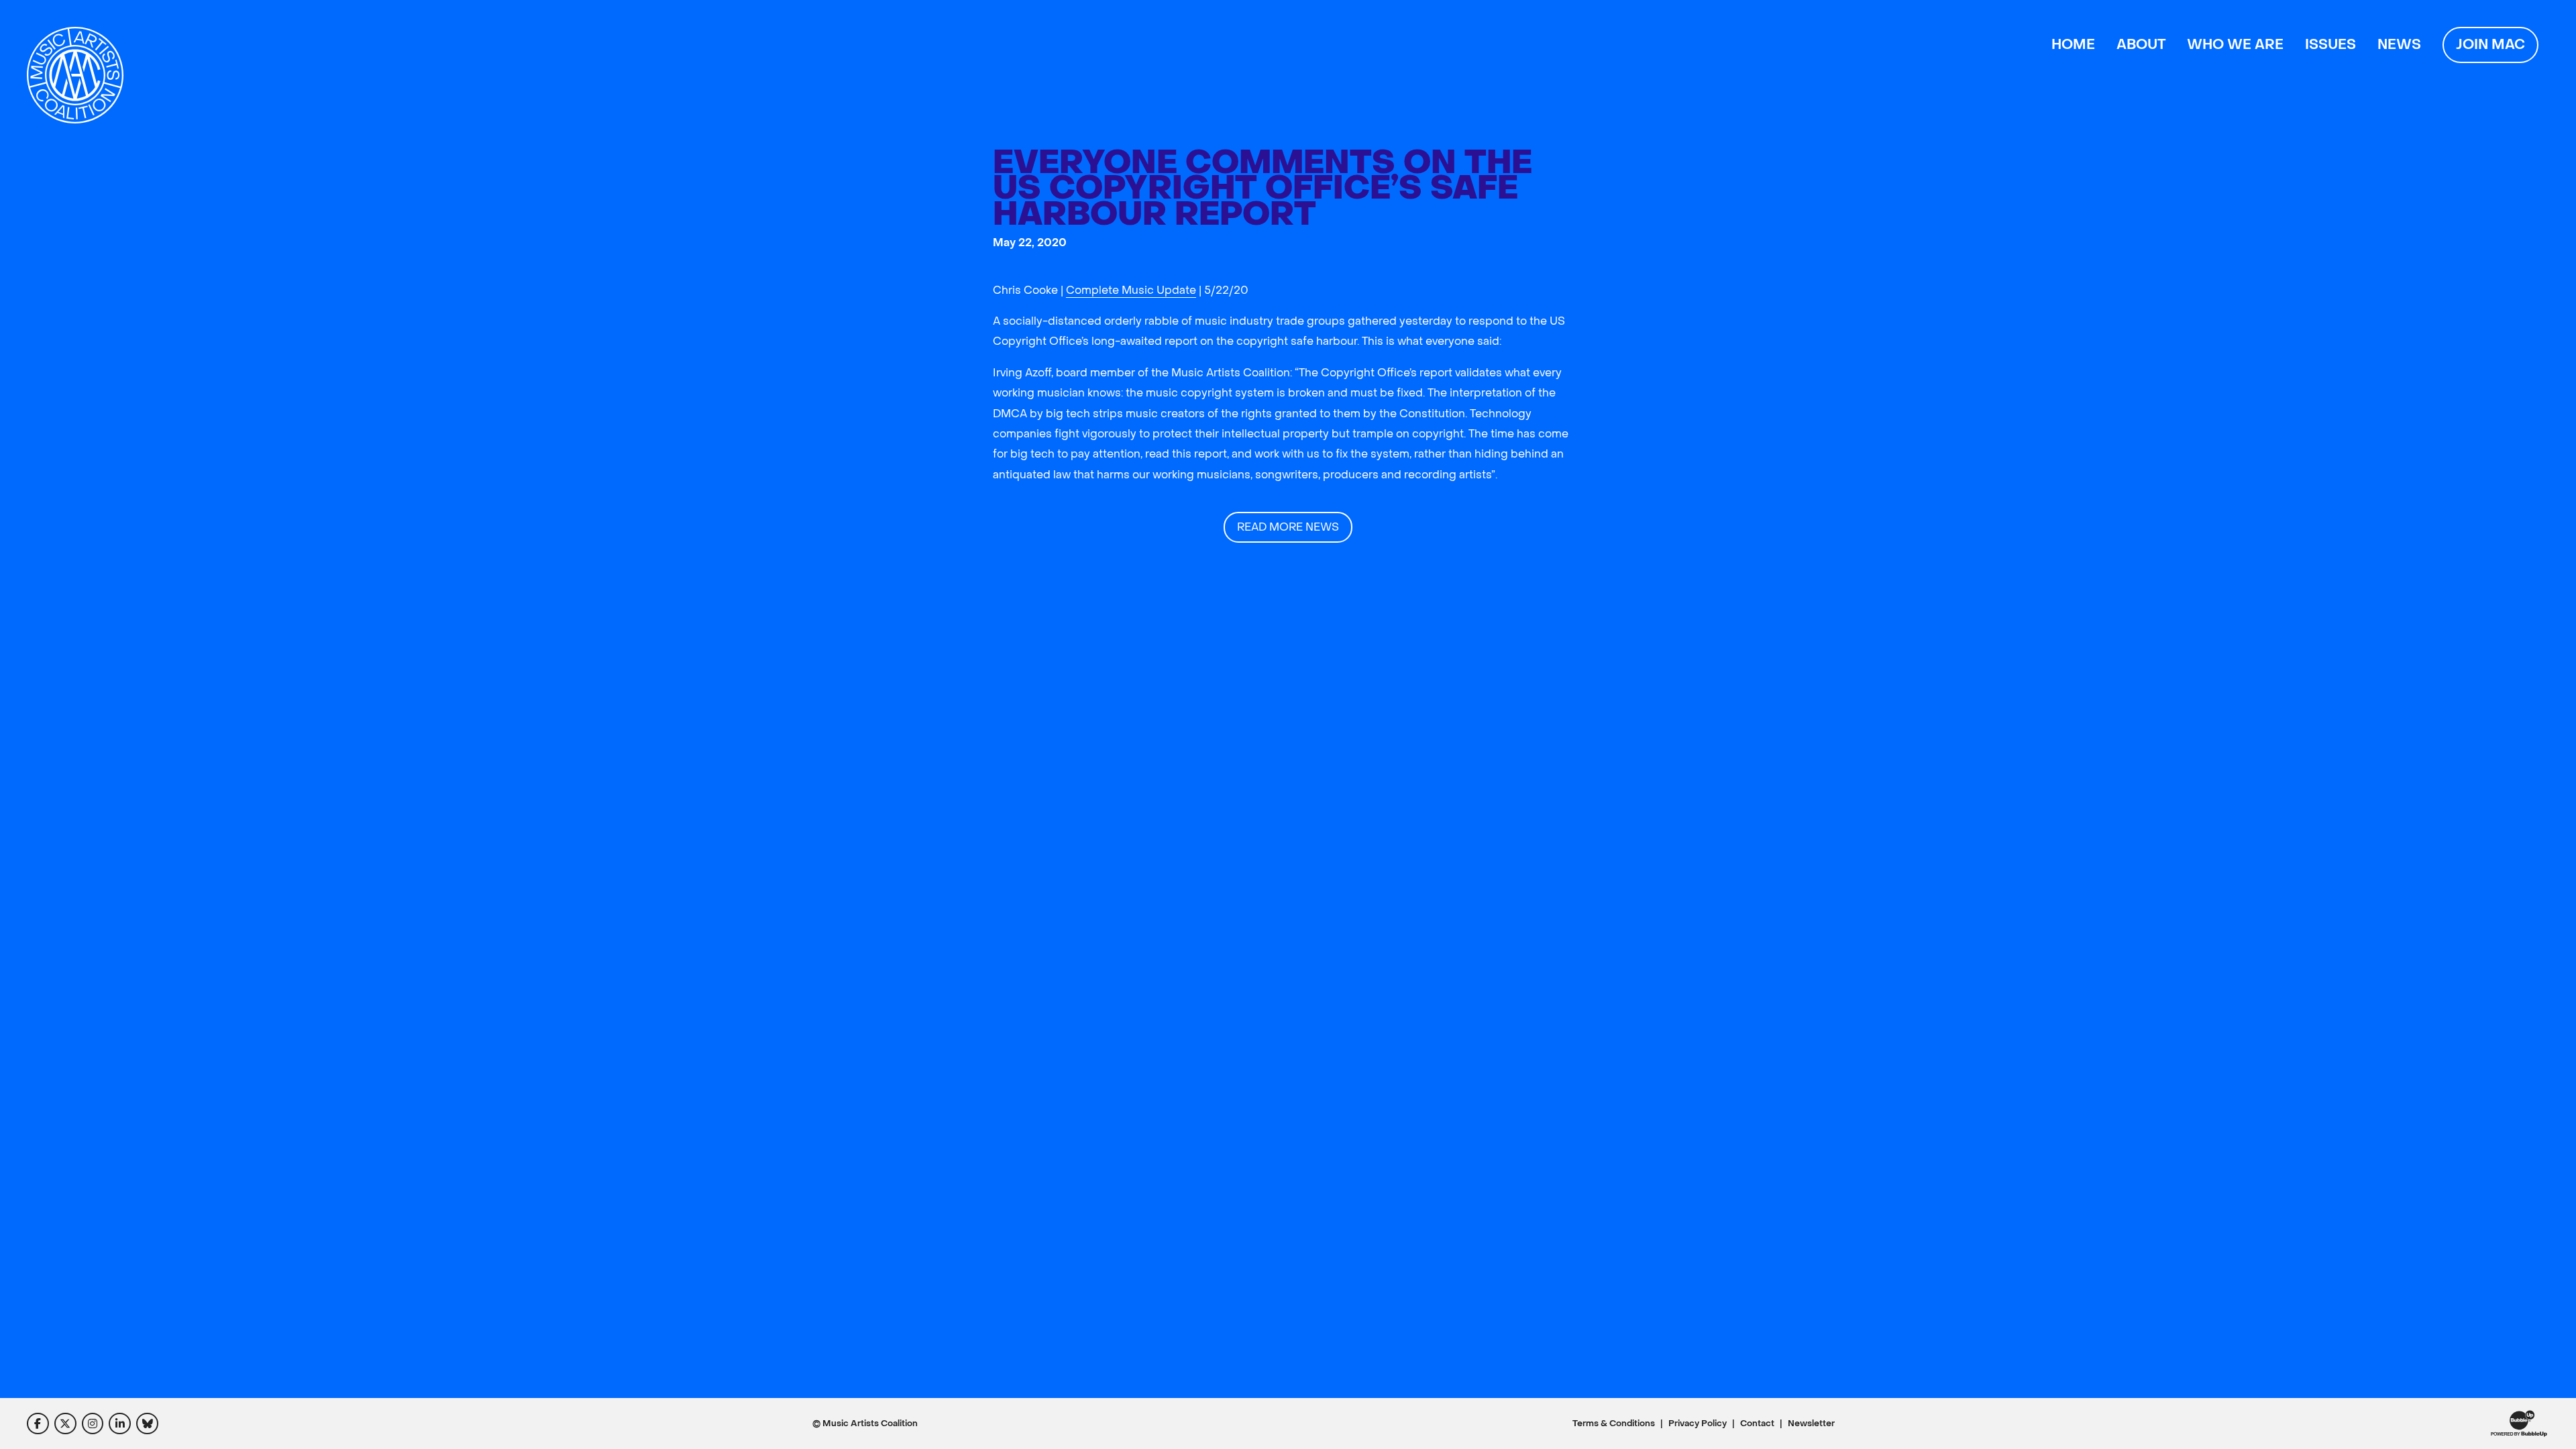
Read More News (1288, 527)
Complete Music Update (1131, 290)
